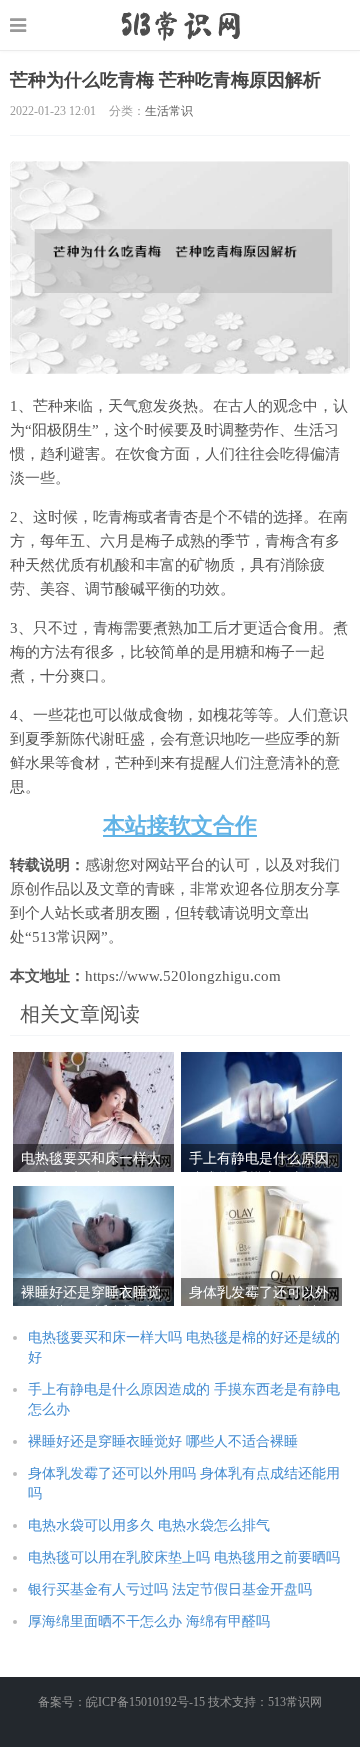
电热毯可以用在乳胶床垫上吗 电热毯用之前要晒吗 (184, 1557)
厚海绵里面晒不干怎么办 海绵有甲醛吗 (149, 1621)
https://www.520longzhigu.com (180, 25)
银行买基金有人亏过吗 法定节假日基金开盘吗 (170, 1589)
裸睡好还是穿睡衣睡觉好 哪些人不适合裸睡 (163, 1441)
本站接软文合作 (180, 825)
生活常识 (169, 111)
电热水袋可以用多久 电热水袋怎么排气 (149, 1525)
